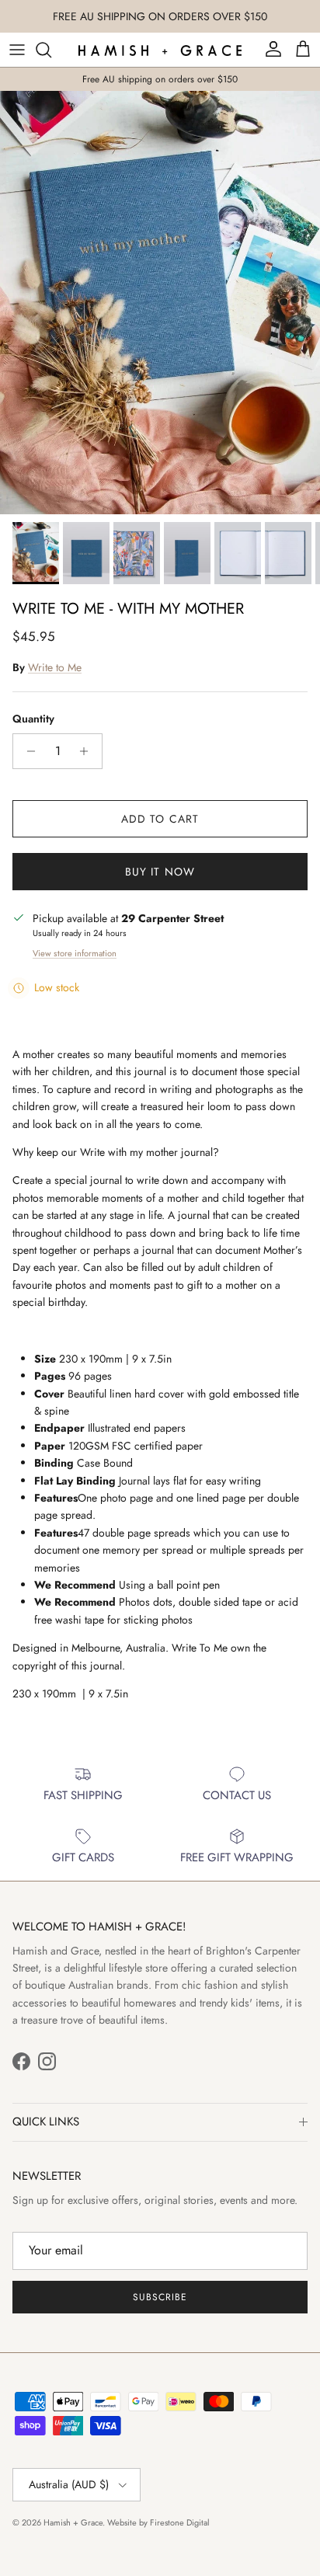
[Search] (51, 50)
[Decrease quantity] (27, 751)
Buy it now (160, 872)
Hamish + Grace (73, 2522)
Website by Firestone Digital (158, 2522)
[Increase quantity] (88, 751)
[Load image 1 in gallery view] (160, 303)
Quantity (33, 719)
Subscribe (160, 2297)
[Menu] (17, 50)
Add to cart (160, 819)
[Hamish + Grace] (160, 50)
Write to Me (55, 667)
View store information (75, 953)
